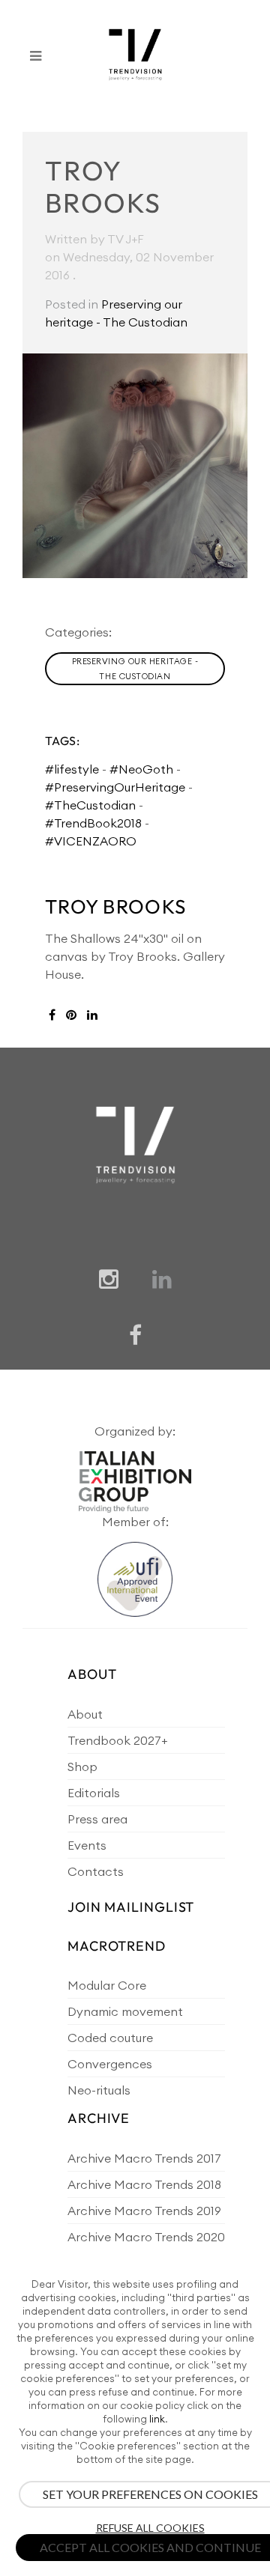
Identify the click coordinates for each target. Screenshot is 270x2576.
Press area (97, 1819)
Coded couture (110, 2038)
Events (87, 1845)
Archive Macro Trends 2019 (144, 2211)
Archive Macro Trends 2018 (144, 2184)
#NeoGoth (141, 769)
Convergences (110, 2064)
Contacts (96, 1871)
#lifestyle (72, 769)
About (85, 1714)
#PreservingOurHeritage (115, 787)
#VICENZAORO (91, 841)
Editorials (94, 1793)
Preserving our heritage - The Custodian (135, 669)
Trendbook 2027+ (117, 1740)
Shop (82, 1767)
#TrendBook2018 (93, 823)
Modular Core (107, 1985)
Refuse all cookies (150, 2528)
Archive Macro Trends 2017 (144, 2158)
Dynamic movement (125, 2011)
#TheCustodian (90, 805)
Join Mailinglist (131, 1907)
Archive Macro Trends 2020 (146, 2237)
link (157, 2419)
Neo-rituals (99, 2090)
